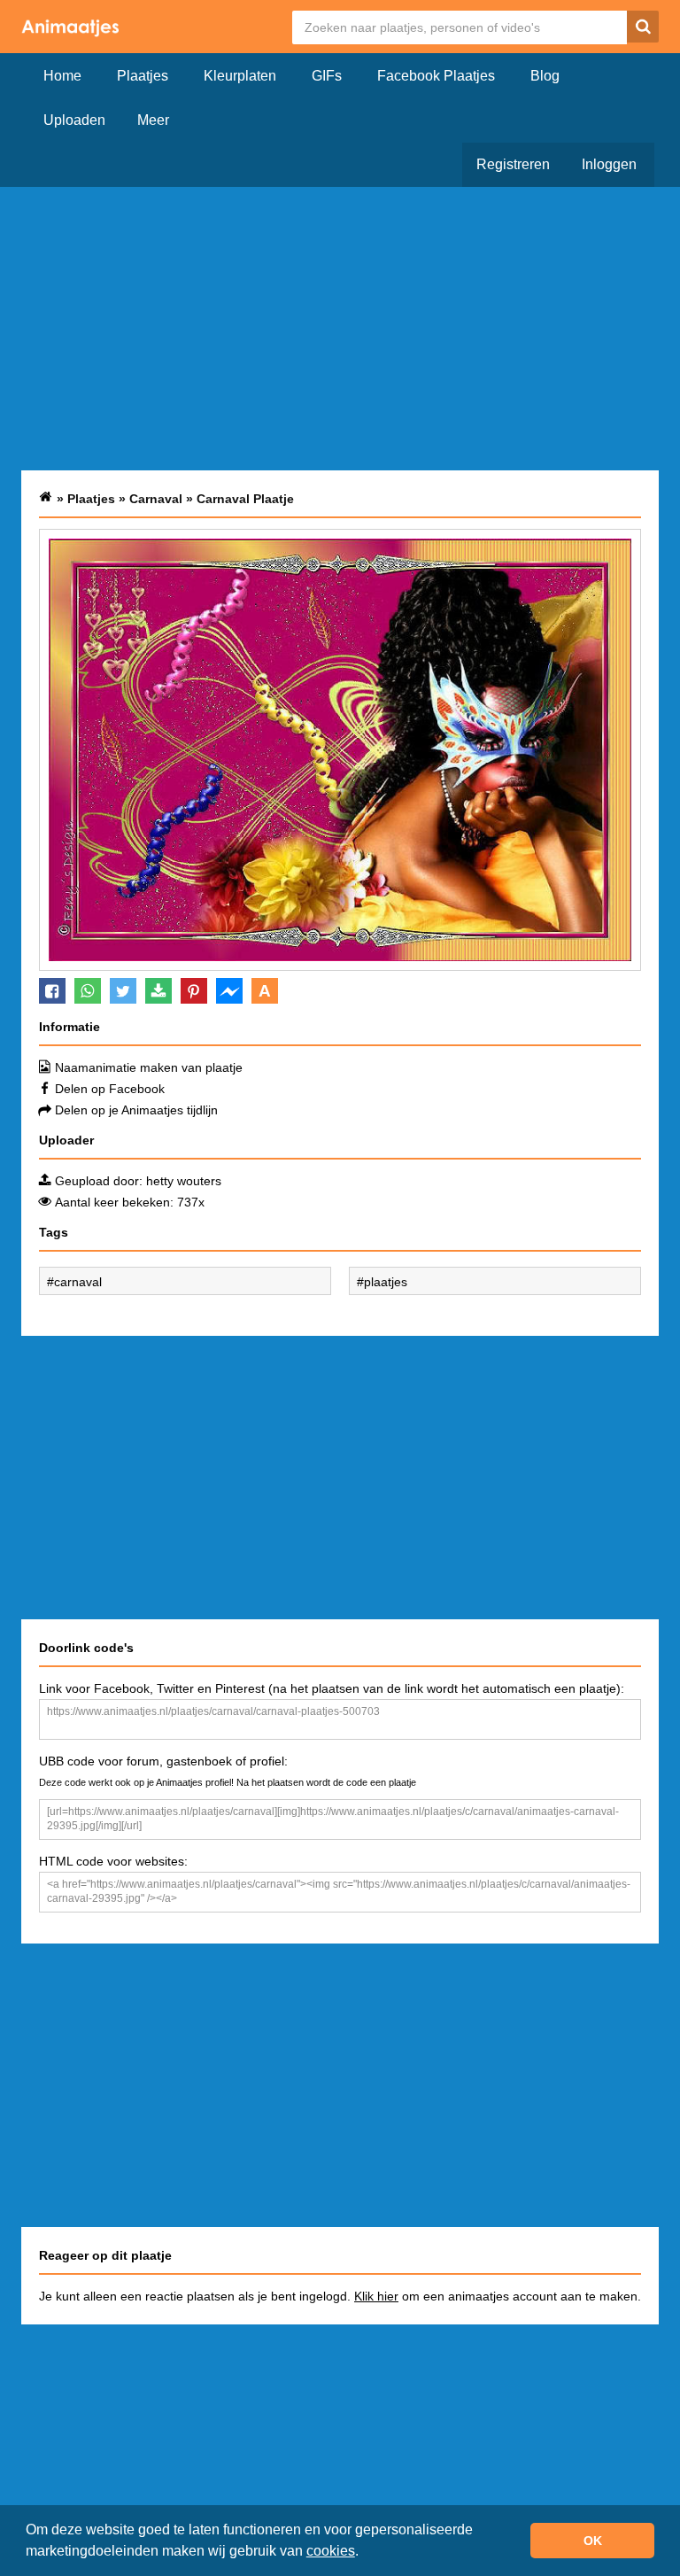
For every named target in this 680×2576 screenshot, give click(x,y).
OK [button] (593, 2541)
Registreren (513, 164)
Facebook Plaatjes (436, 76)
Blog (545, 76)
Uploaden (74, 120)
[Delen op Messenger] (229, 991)
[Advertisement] (340, 329)
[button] (365, 2553)
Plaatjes (143, 76)
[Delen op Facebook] (52, 991)
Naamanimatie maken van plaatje (149, 1067)
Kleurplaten (240, 76)
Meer (153, 120)
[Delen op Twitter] (123, 991)
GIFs (327, 76)
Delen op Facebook (110, 1089)
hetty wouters (184, 1181)
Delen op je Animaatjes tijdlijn (136, 1110)
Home (62, 76)
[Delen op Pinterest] (194, 991)
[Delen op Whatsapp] (88, 991)
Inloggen (609, 164)
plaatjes (386, 1282)
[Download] (158, 991)
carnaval (78, 1282)
